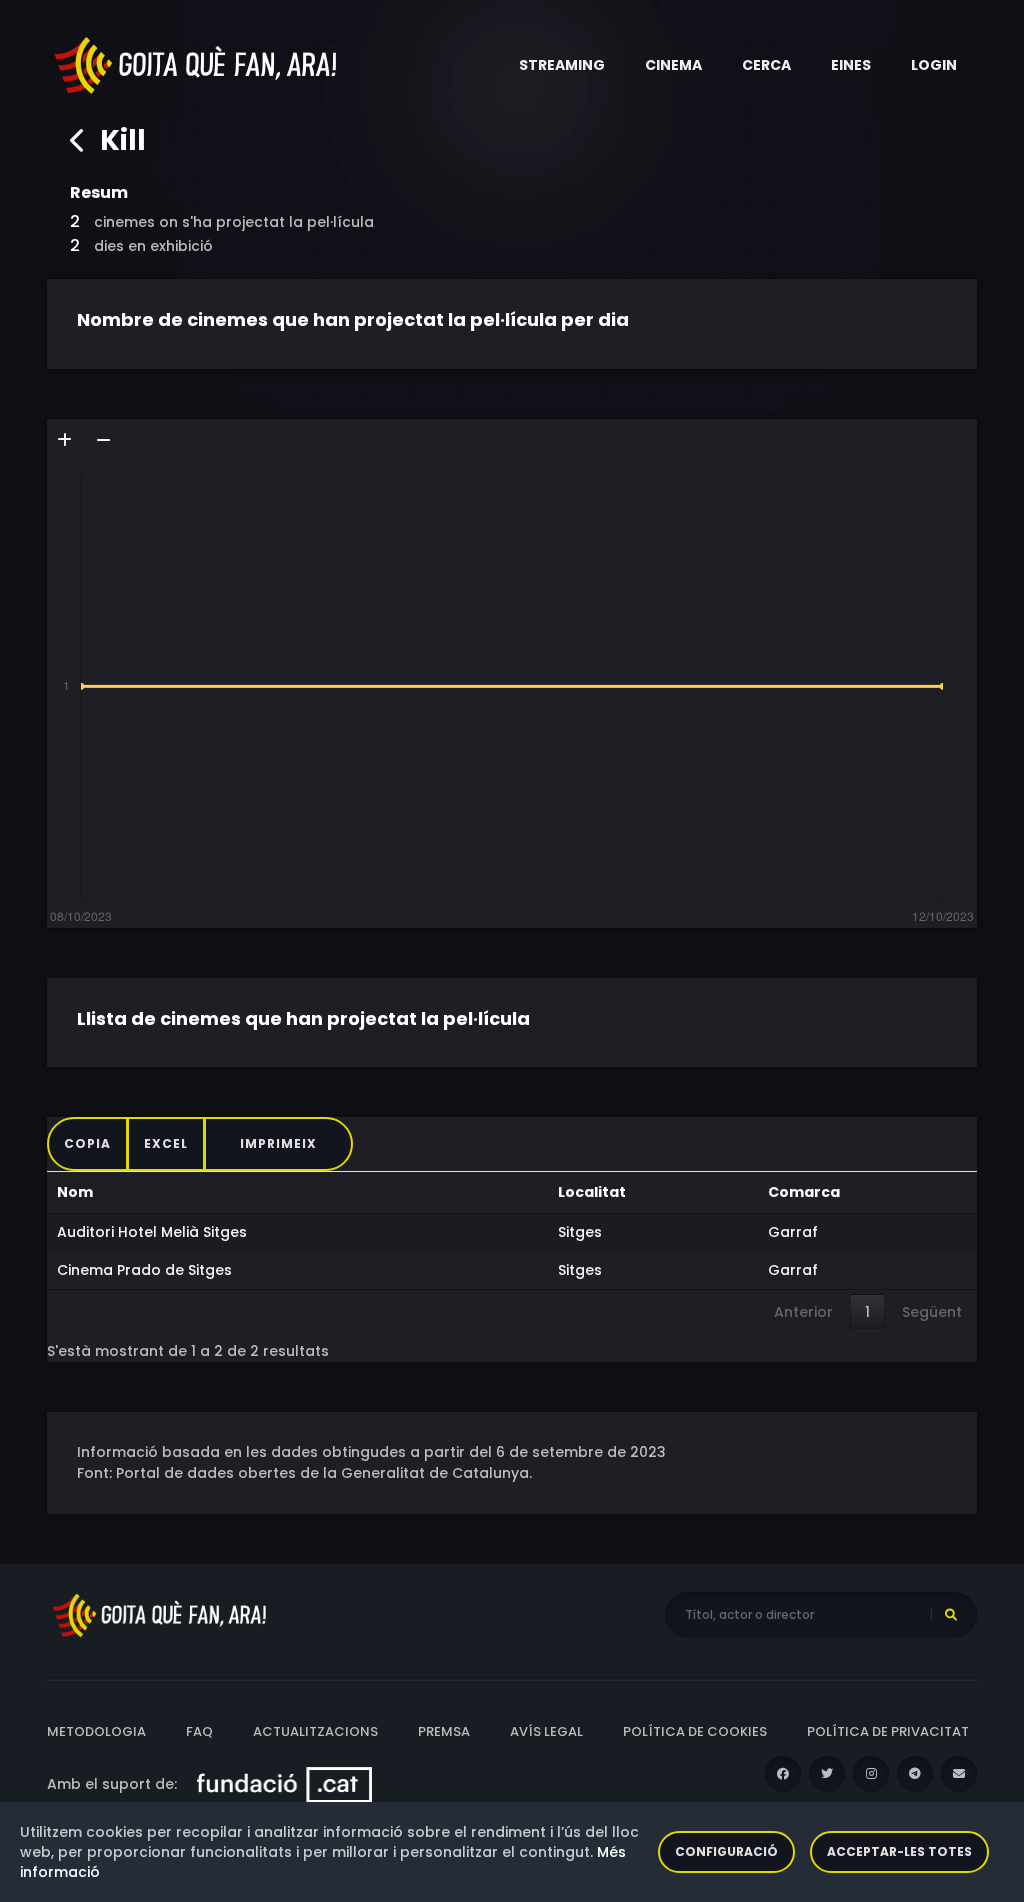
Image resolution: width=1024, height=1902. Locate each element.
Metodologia (96, 1731)
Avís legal (546, 1731)
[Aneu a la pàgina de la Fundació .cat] (284, 1784)
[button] (562, 65)
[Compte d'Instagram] (871, 1774)
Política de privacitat (888, 1731)
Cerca (766, 65)
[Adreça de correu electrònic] (959, 1774)
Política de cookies (695, 1731)
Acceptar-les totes (899, 1851)
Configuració (726, 1851)
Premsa (444, 1731)
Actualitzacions (315, 1731)
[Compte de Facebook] (783, 1774)
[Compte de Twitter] (827, 1774)
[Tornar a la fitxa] (78, 141)
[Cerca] (951, 1615)
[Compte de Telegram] (915, 1774)
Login (934, 65)
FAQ (199, 1731)
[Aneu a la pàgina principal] (197, 64)
